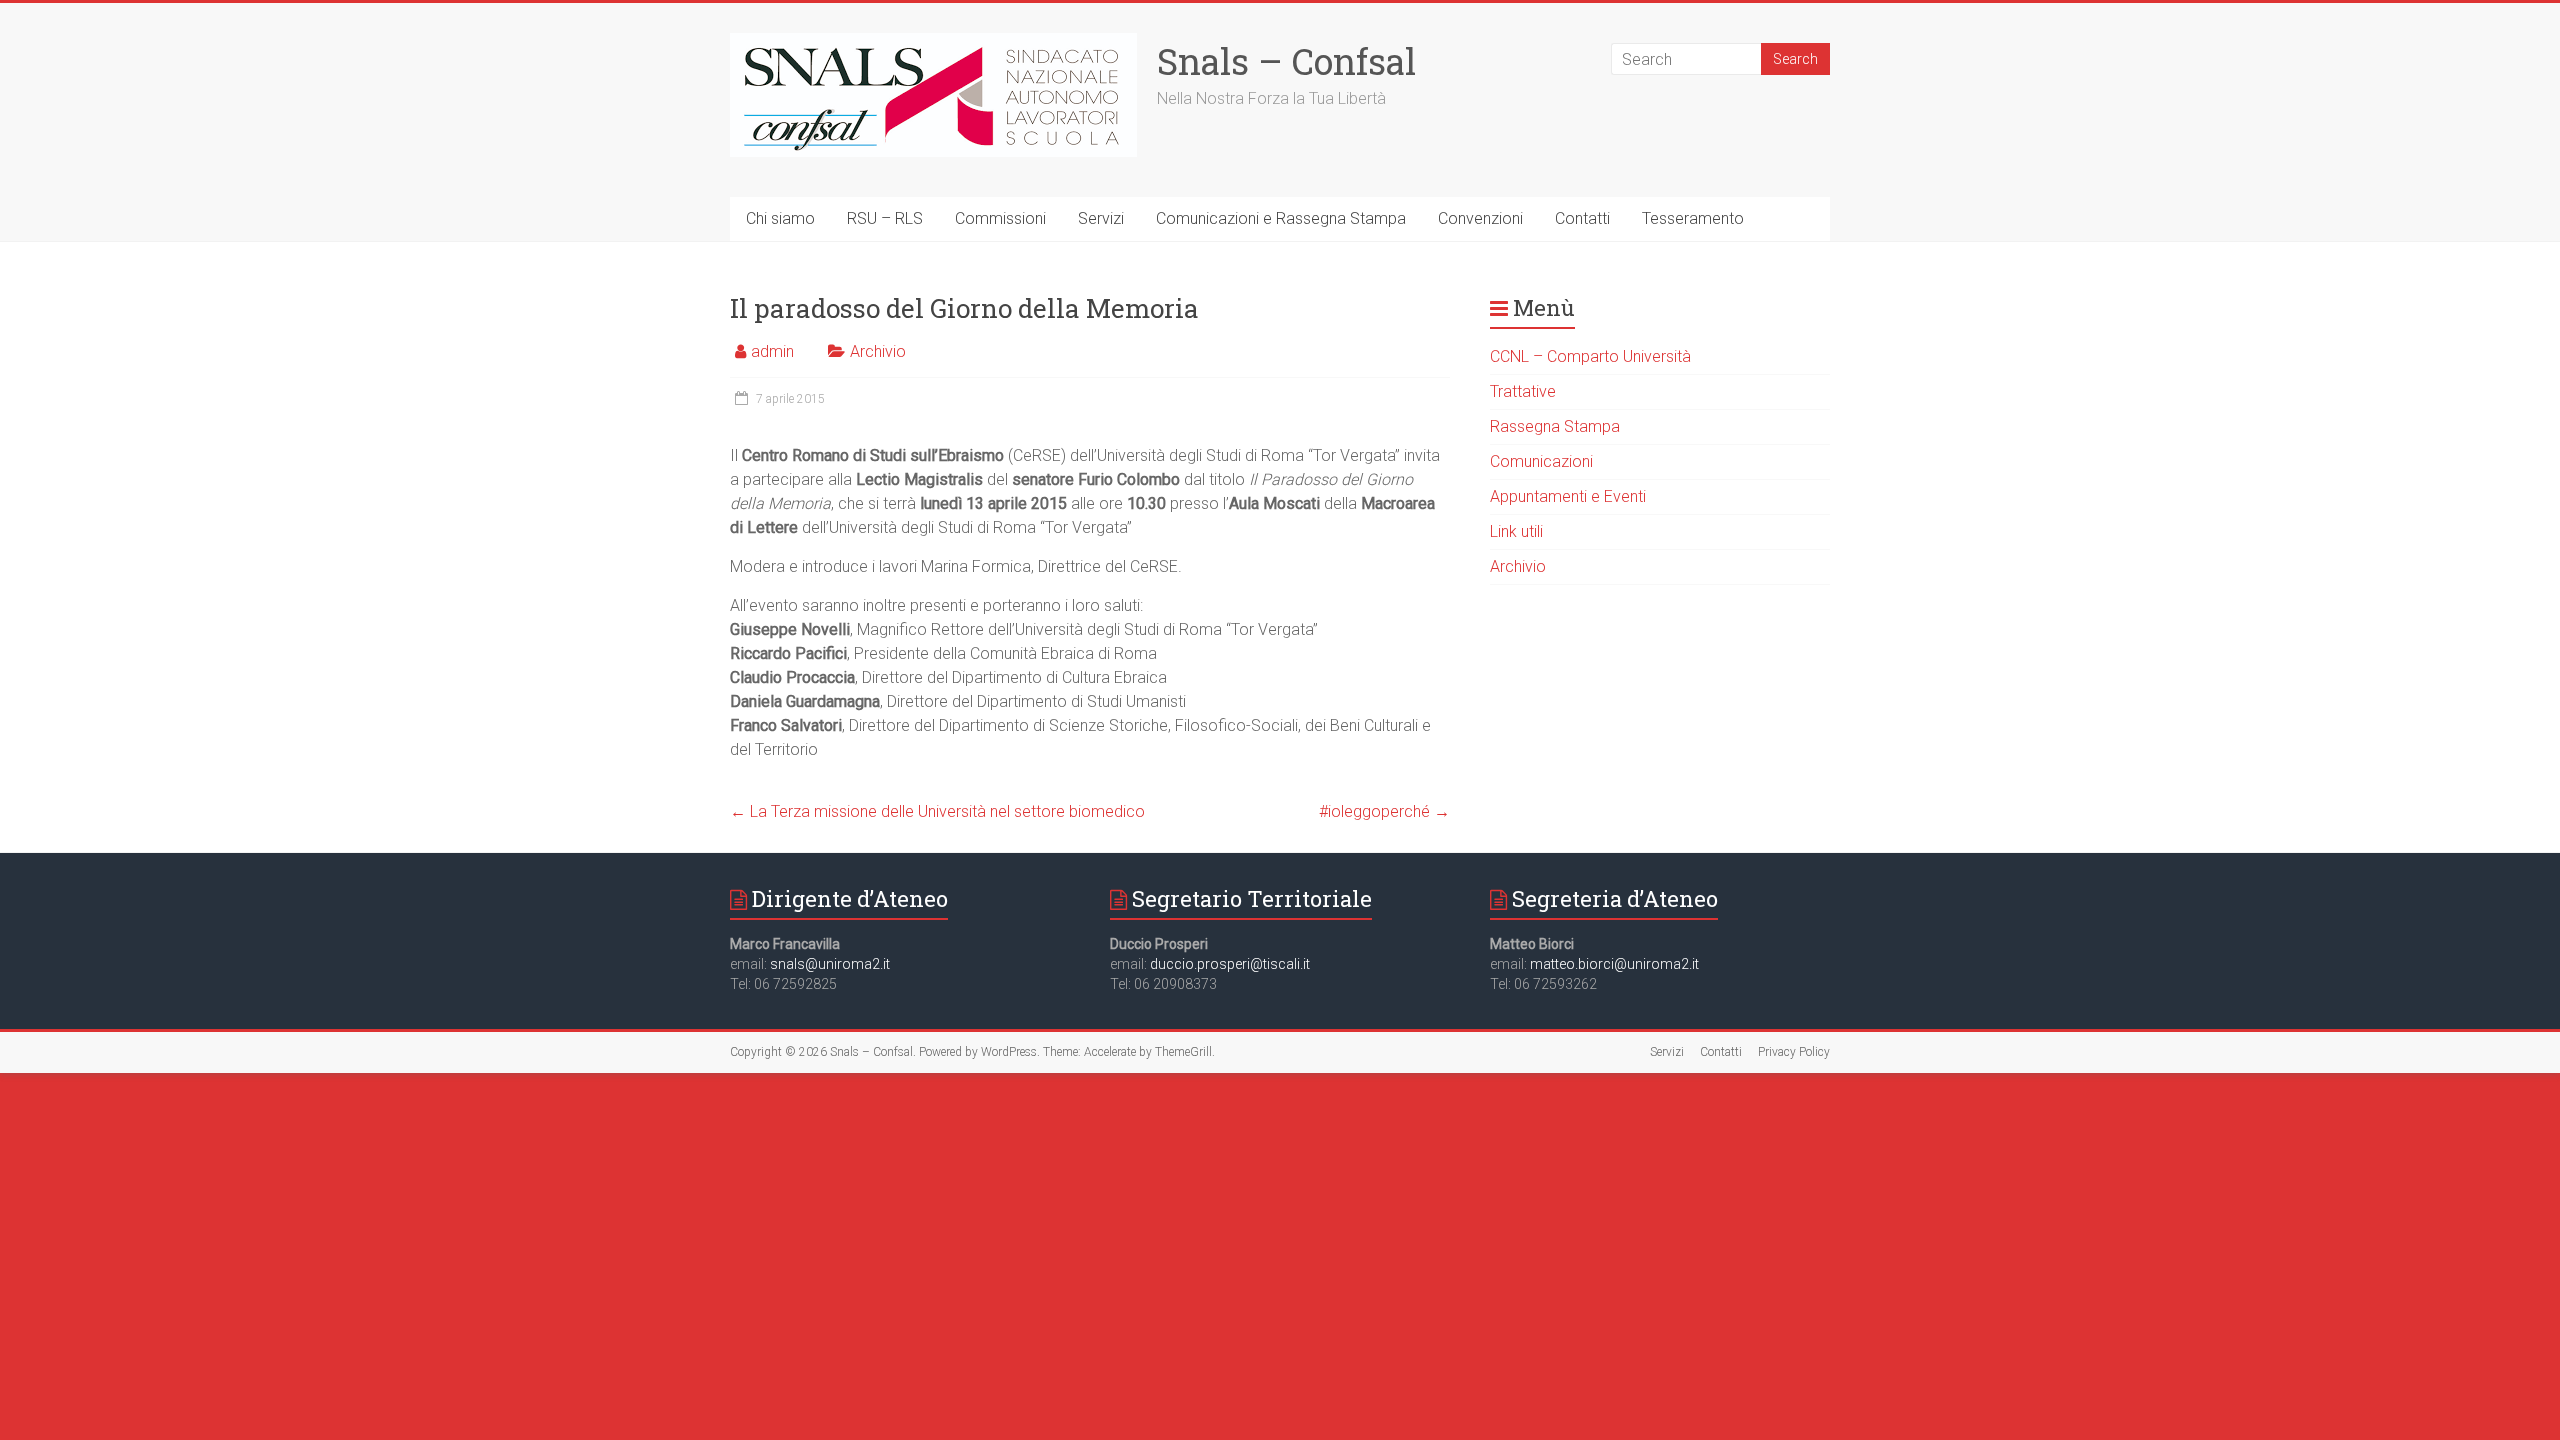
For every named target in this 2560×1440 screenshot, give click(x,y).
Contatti (1582, 218)
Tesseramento (1693, 218)
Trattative (1523, 391)
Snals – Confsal (1286, 61)
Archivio (878, 351)
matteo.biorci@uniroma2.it (1614, 964)
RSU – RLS (885, 218)
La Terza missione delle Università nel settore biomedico (937, 811)
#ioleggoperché (1384, 811)
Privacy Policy (1794, 1052)
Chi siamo (780, 218)
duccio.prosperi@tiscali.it (1230, 964)
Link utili (1516, 531)
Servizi (1101, 218)
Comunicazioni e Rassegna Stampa (1281, 218)
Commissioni (1000, 218)
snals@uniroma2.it (830, 964)
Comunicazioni (1541, 461)
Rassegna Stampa (1555, 426)
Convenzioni (1480, 218)
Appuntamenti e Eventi (1568, 496)
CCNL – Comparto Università (1590, 356)
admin (772, 351)
